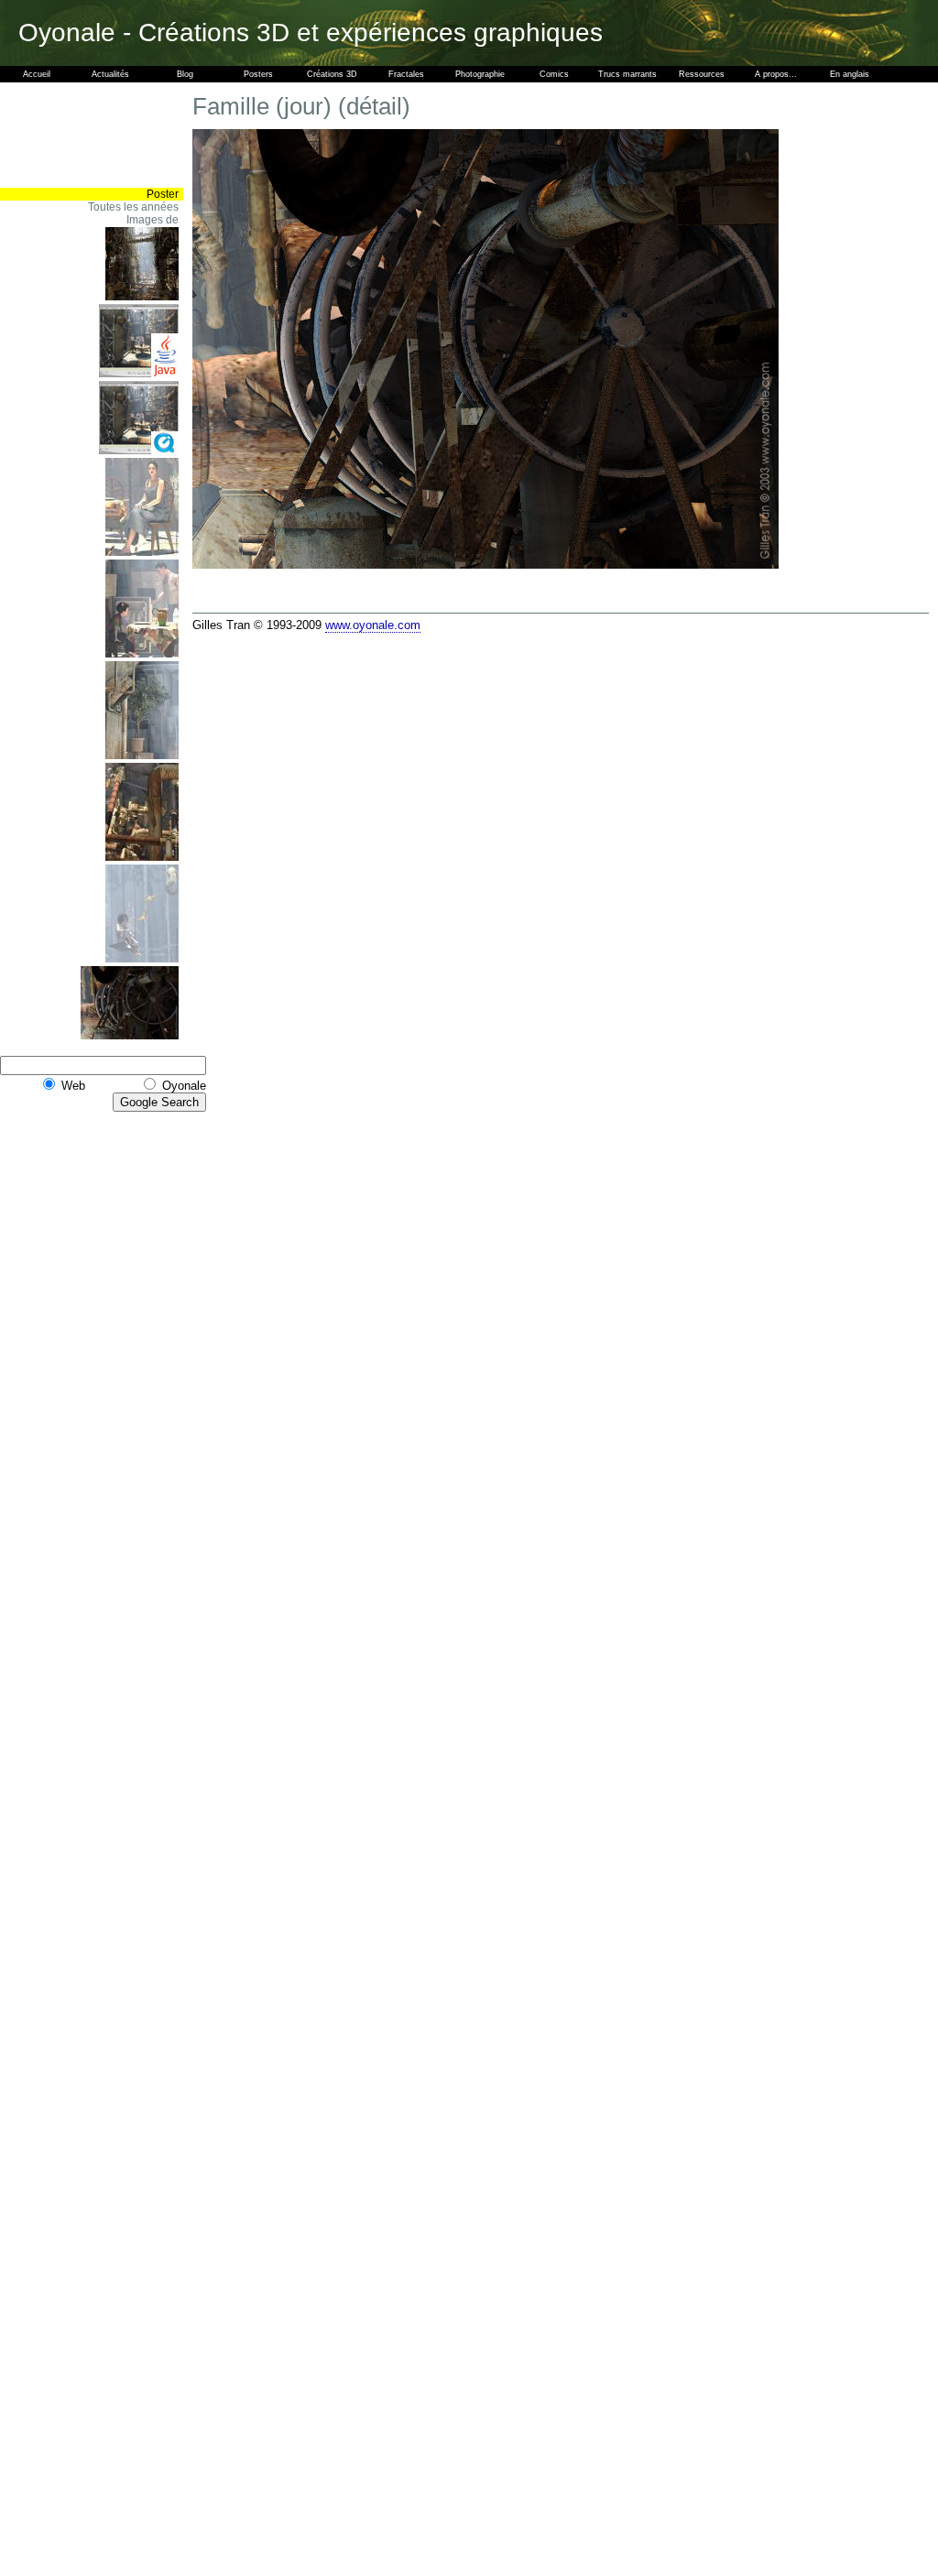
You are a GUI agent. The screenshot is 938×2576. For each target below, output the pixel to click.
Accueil (37, 74)
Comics (554, 74)
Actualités (110, 74)
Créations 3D (332, 74)
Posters (258, 74)
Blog (185, 74)
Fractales (406, 74)
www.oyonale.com (373, 625)
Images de (153, 220)
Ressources (702, 74)
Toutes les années (133, 207)
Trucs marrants (627, 74)
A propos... (776, 74)
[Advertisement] (128, 135)
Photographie (480, 74)
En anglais (850, 74)
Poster (163, 194)
